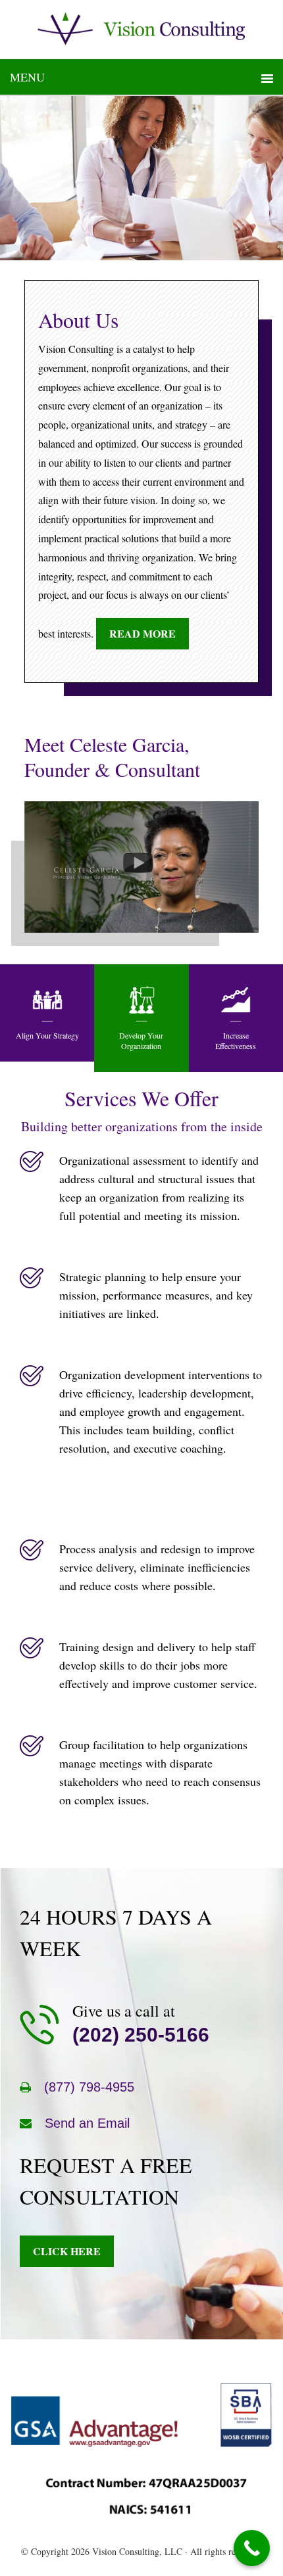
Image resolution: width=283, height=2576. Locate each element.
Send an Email (87, 2123)
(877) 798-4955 (89, 2087)
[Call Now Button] (252, 2548)
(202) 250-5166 (141, 2035)
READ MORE (142, 633)
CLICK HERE (67, 2251)
